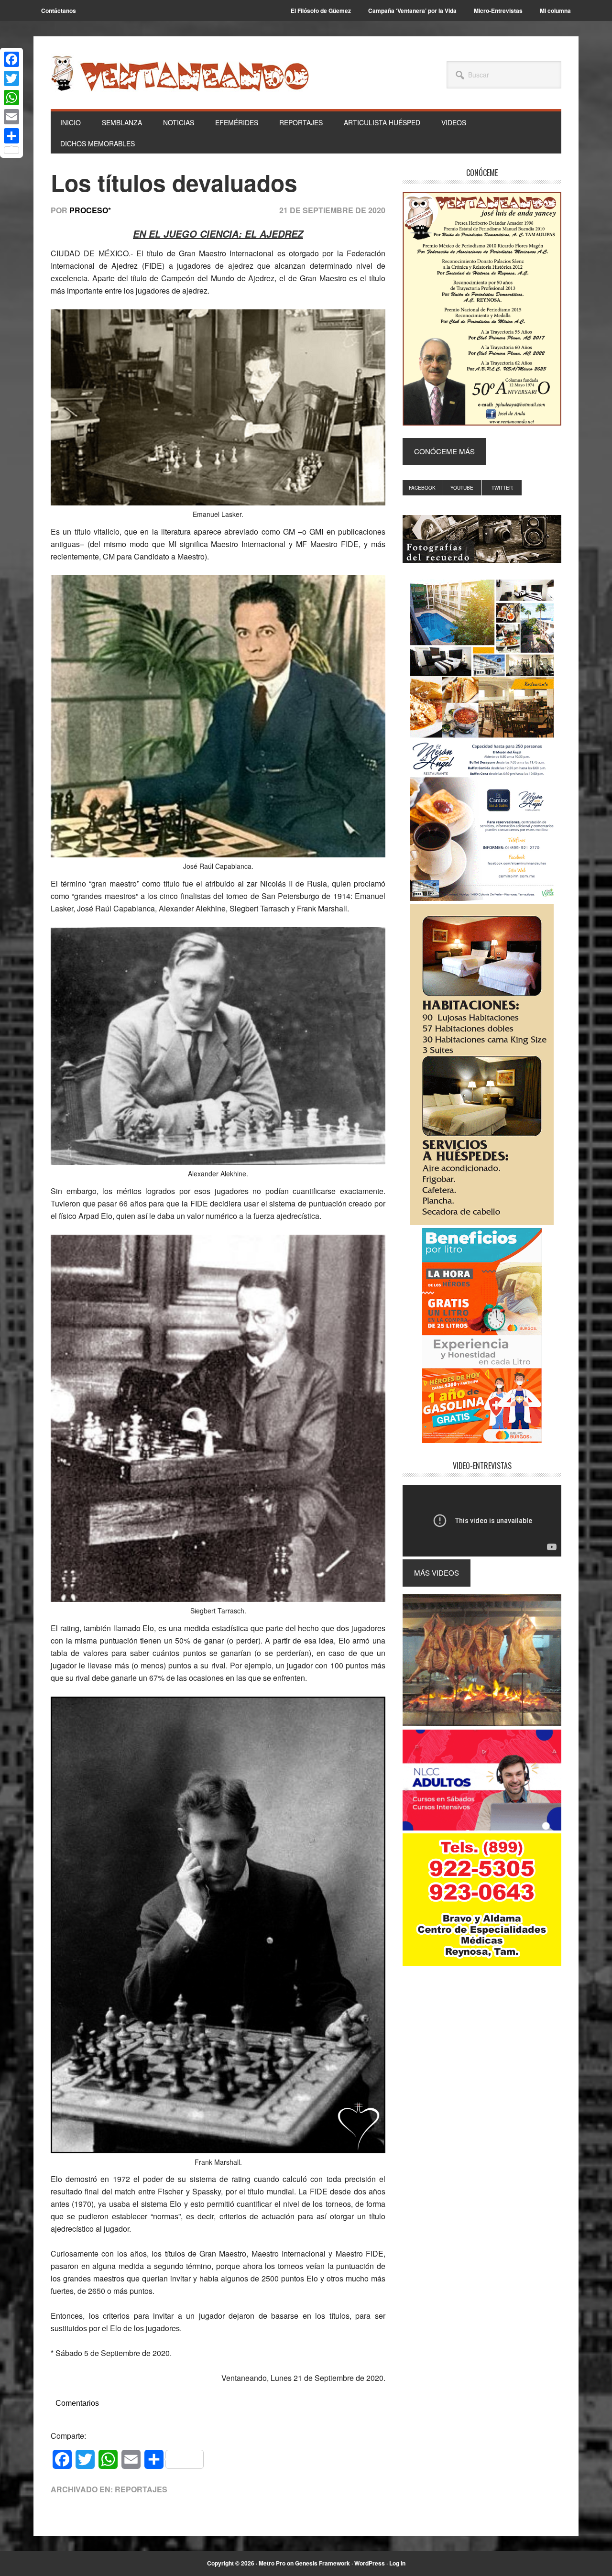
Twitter (502, 488)
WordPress (370, 2563)
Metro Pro (272, 2563)
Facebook (422, 488)
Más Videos (437, 1573)
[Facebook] (11, 59)
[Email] (11, 117)
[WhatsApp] (11, 98)
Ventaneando (180, 73)
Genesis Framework (322, 2563)
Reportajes (141, 2489)
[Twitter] (11, 78)
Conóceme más (444, 451)
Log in (397, 2563)
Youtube (462, 488)
